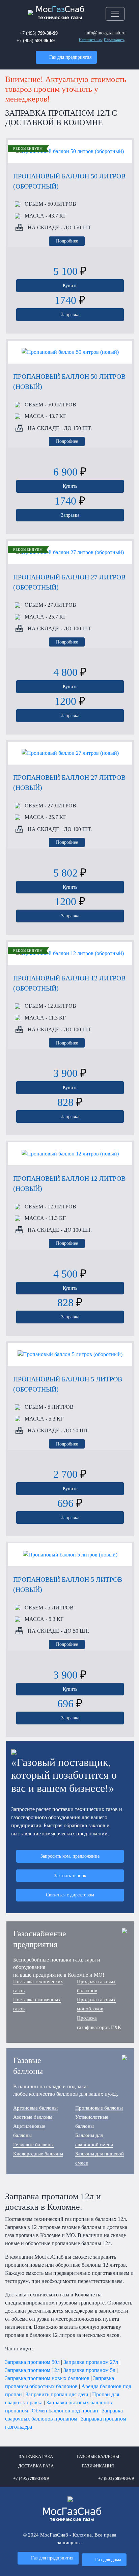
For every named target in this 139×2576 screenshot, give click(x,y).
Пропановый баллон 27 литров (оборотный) (69, 582)
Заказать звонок (70, 1876)
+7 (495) (39, 33)
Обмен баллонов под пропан (65, 2411)
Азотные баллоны (33, 2117)
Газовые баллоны (98, 2457)
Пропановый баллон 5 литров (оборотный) (68, 1384)
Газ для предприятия (70, 57)
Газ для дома (108, 2559)
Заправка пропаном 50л (32, 2362)
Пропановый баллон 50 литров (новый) (69, 381)
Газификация (98, 2466)
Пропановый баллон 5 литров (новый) (68, 1584)
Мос (72, 2515)
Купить (70, 285)
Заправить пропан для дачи (57, 2394)
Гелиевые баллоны (33, 2145)
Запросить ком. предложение (70, 1856)
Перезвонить (114, 40)
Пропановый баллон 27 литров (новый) (69, 782)
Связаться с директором (70, 1895)
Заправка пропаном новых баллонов (47, 2378)
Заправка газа (36, 2457)
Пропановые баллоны (99, 2108)
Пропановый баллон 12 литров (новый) (69, 1183)
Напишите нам (91, 40)
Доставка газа (36, 2466)
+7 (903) (36, 40)
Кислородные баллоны (38, 2154)
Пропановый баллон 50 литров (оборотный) (69, 181)
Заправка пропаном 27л (91, 2362)
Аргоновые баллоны (35, 2108)
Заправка (70, 314)
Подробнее (67, 241)
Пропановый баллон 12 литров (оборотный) (69, 983)
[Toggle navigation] (115, 14)
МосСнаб (60, 13)
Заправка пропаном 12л (32, 2370)
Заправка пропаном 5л (89, 2370)
